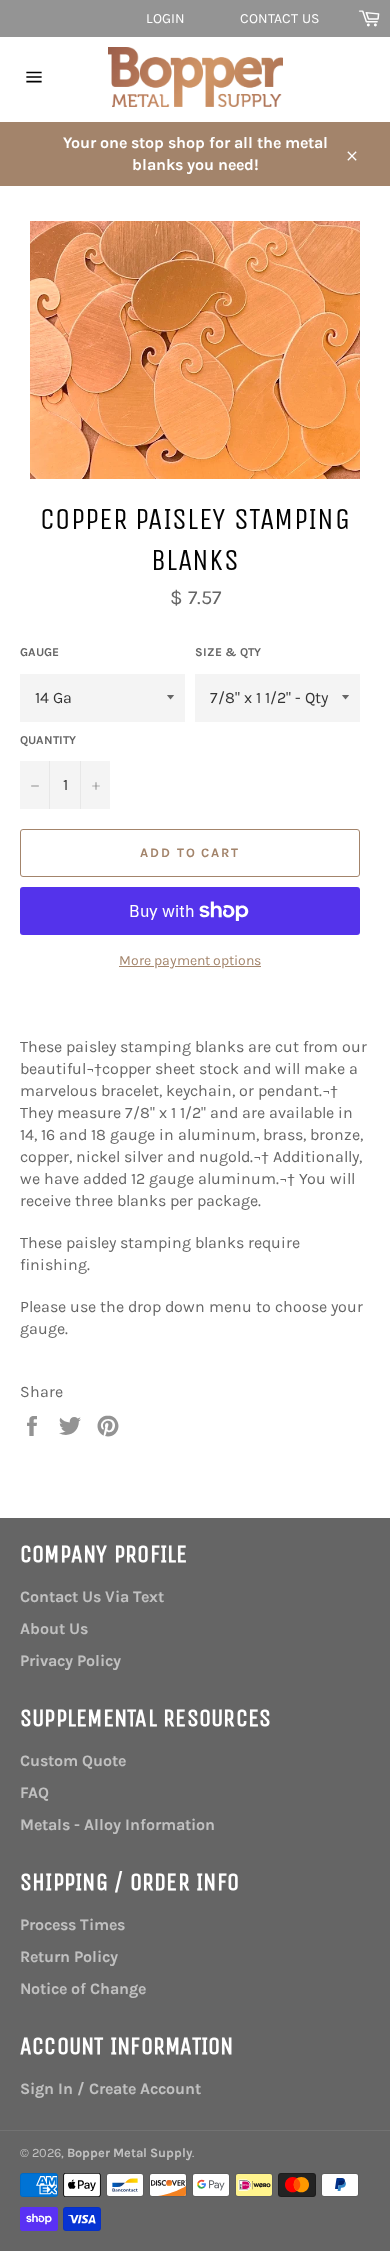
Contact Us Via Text (92, 1596)
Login (166, 18)
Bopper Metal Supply (129, 2152)
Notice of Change (83, 1988)
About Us (54, 1628)
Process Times (72, 1924)
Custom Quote (73, 1760)
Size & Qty (228, 652)
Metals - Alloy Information (117, 1824)
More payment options (190, 960)
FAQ (34, 1792)
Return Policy (69, 1956)
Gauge (39, 652)
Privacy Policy (70, 1660)
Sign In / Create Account (110, 2088)
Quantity (48, 740)
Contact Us (279, 18)
